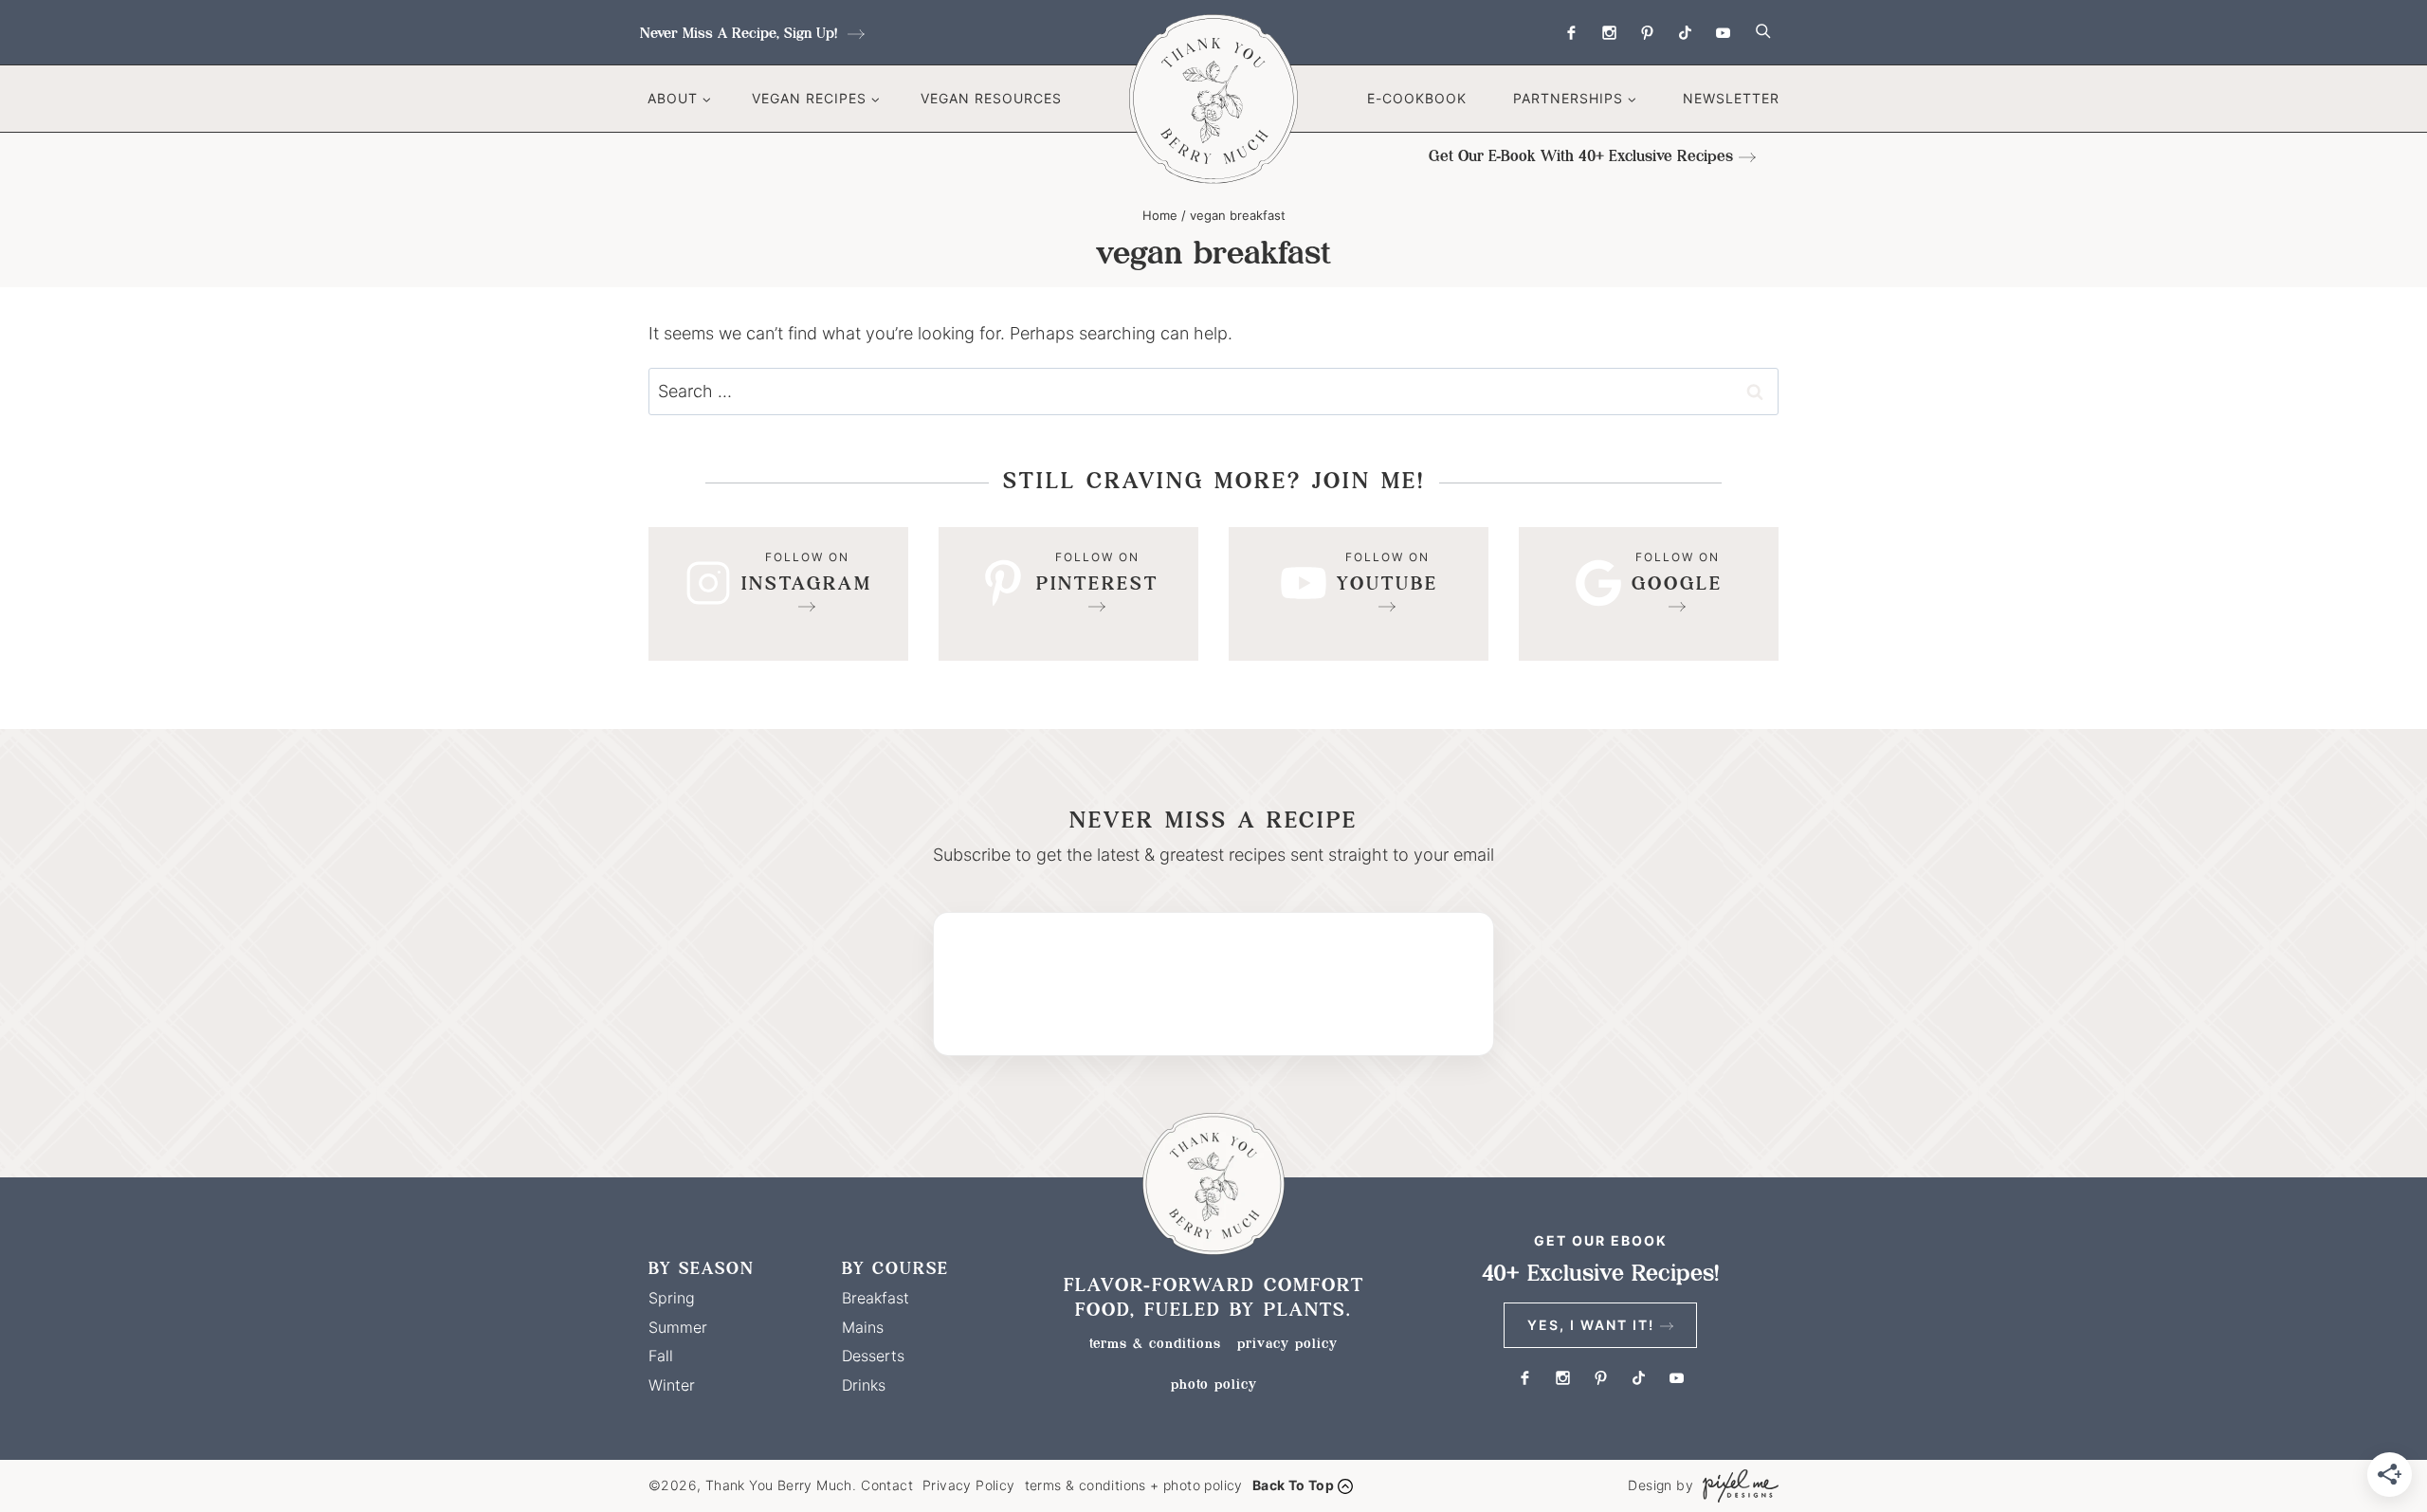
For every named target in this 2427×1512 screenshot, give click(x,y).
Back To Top (1293, 1485)
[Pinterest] (1647, 32)
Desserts (873, 1356)
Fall (661, 1356)
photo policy (1214, 1384)
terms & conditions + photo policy (1134, 1485)
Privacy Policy (969, 1485)
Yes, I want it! (1591, 1325)
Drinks (864, 1385)
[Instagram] (1609, 32)
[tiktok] (1685, 32)
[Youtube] (1723, 32)
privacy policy (1287, 1343)
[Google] (1649, 594)
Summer (678, 1327)
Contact (887, 1485)
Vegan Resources (991, 98)
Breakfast (876, 1298)
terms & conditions (1155, 1343)
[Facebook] (1571, 32)
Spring (672, 1298)
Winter (672, 1385)
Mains (863, 1327)
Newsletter (1731, 98)
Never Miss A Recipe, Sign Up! (741, 33)
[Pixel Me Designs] (1736, 1486)
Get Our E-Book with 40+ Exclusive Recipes (1581, 156)
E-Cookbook (1417, 98)
